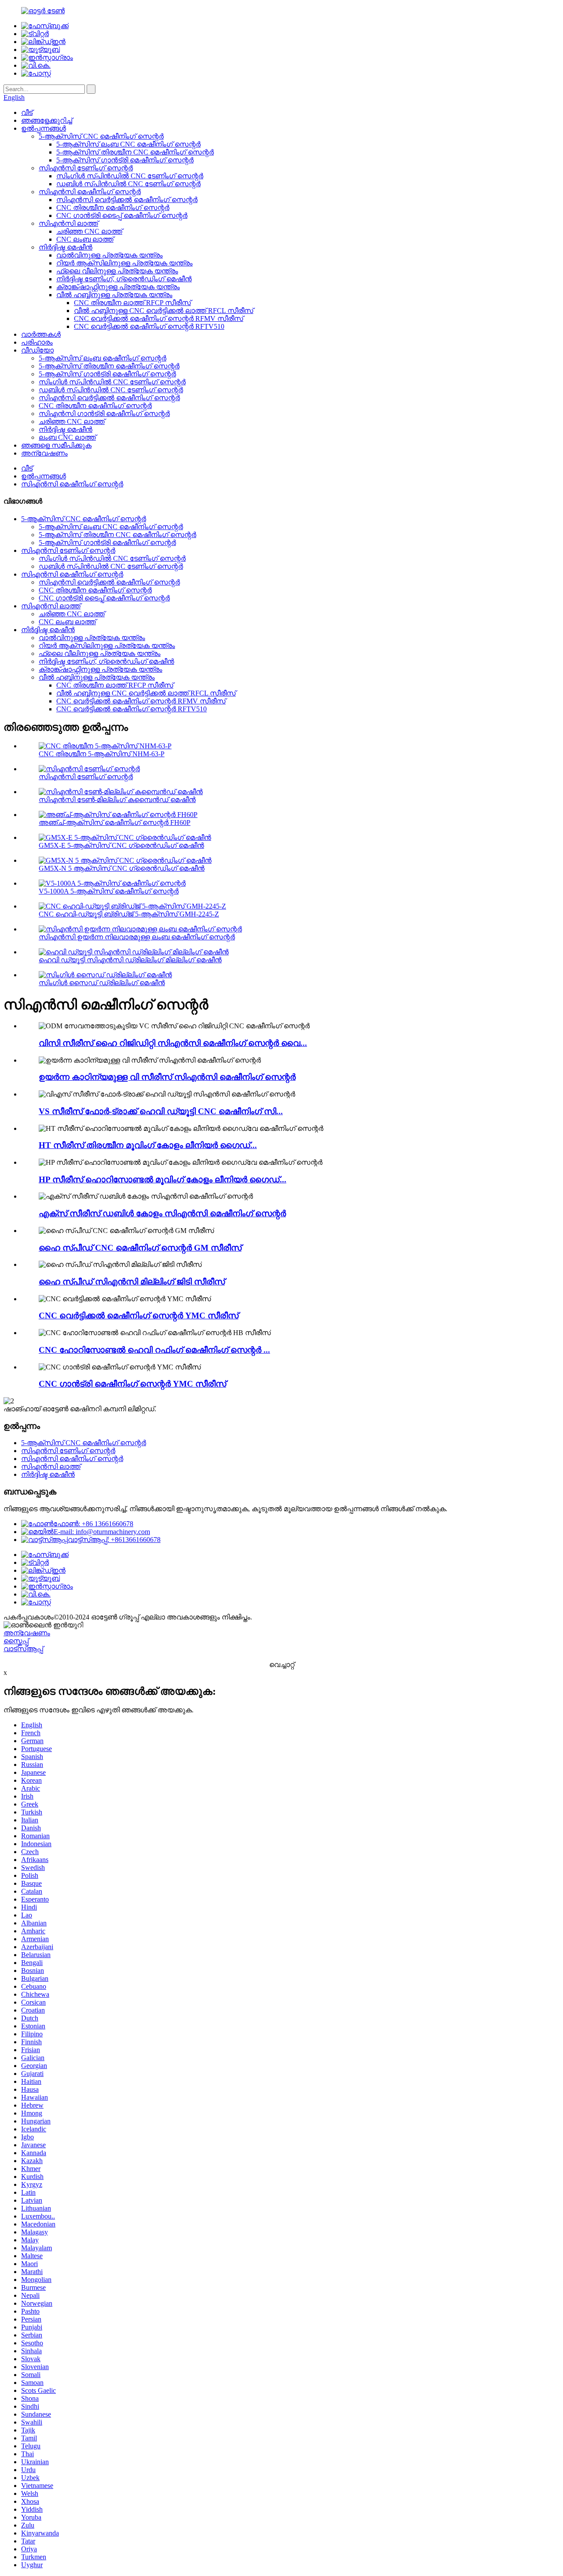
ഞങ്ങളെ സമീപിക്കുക (56, 445)
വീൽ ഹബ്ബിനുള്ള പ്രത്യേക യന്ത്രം (114, 295)
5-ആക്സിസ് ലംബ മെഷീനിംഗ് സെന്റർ (102, 358)
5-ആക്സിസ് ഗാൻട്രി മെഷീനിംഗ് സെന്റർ (125, 160)
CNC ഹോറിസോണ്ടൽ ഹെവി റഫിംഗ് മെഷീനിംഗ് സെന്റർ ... (154, 1350)
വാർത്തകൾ (41, 334)
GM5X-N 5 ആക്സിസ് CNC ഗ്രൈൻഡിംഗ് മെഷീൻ (122, 868)
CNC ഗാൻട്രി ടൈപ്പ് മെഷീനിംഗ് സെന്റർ (122, 215)
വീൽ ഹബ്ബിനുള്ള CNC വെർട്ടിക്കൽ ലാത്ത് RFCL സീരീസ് (164, 311)
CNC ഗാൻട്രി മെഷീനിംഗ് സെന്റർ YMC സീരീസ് (132, 1384)
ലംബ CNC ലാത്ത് (67, 437)
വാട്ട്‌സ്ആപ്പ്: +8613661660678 (114, 1540)
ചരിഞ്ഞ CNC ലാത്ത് (89, 231)
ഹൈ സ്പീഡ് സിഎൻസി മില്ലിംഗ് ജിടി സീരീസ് (132, 1282)
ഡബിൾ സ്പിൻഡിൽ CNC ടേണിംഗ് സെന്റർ (128, 184)
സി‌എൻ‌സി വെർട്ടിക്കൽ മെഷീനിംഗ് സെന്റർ (127, 200)
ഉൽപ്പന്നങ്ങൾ (44, 128)
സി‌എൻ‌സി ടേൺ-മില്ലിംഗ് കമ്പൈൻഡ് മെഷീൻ (117, 800)
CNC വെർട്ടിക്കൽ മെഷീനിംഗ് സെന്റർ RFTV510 (149, 326)
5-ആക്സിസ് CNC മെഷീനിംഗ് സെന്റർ (101, 136)
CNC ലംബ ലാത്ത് (85, 239)
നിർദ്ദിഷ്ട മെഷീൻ (66, 247)
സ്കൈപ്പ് (16, 1641)
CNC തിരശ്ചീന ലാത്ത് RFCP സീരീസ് (132, 303)
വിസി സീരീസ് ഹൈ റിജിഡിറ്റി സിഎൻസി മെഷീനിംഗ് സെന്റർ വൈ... (173, 1043)
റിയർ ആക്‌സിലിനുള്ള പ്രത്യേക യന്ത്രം (124, 263)
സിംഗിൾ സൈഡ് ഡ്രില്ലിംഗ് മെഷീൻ (102, 983)
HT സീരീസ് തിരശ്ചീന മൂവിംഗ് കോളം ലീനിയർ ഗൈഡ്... (148, 1145)
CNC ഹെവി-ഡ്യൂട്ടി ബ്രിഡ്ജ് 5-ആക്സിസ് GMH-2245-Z (129, 914)
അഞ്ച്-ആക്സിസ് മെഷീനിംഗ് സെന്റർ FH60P (115, 822)
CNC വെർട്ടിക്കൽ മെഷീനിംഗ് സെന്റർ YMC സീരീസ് (139, 1316)
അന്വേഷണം (44, 453)
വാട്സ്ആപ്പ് (23, 1649)
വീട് (27, 112)
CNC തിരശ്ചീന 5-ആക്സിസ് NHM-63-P (102, 754)
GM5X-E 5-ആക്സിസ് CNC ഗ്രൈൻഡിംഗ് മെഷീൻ (121, 845)
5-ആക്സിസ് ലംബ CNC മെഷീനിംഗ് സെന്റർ (128, 144)
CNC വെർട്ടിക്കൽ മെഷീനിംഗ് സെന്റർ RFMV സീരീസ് (159, 318)
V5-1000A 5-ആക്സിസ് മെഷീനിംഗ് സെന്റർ (109, 891)
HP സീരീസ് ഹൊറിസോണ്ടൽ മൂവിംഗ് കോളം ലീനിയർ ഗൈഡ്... (163, 1179)
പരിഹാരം (37, 342)
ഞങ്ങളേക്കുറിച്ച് (47, 120)
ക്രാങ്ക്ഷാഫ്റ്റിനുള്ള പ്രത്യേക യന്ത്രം (118, 287)
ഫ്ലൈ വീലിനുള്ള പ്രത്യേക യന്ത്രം (117, 271)
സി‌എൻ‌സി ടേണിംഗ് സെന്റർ (86, 168)
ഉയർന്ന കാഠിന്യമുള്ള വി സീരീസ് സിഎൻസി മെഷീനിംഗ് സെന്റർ (167, 1077)
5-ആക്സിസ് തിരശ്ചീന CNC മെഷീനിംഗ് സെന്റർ (135, 152)
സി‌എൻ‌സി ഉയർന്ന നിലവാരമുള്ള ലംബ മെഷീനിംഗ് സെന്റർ (137, 937)
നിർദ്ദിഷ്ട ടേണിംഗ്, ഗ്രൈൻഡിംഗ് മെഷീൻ (124, 279)
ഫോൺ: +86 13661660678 (93, 1524)
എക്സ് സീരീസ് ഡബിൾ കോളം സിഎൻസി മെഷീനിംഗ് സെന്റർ (162, 1213)
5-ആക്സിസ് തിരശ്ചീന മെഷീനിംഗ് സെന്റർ (109, 366)
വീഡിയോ (37, 350)
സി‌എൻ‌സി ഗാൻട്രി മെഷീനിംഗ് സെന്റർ (104, 414)
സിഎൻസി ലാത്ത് (68, 223)
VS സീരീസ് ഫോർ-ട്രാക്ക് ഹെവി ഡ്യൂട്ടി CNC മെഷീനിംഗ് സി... (161, 1111)
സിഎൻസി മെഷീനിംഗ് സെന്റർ (90, 192)
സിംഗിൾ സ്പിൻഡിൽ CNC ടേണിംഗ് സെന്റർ (130, 176)
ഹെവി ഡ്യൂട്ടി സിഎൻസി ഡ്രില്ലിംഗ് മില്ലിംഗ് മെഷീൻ (130, 960)
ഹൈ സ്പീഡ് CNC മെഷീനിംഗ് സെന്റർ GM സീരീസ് (140, 1248)
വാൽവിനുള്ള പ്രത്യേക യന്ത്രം (110, 255)
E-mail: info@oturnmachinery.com (102, 1532)
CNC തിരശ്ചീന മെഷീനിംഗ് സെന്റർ (113, 208)
